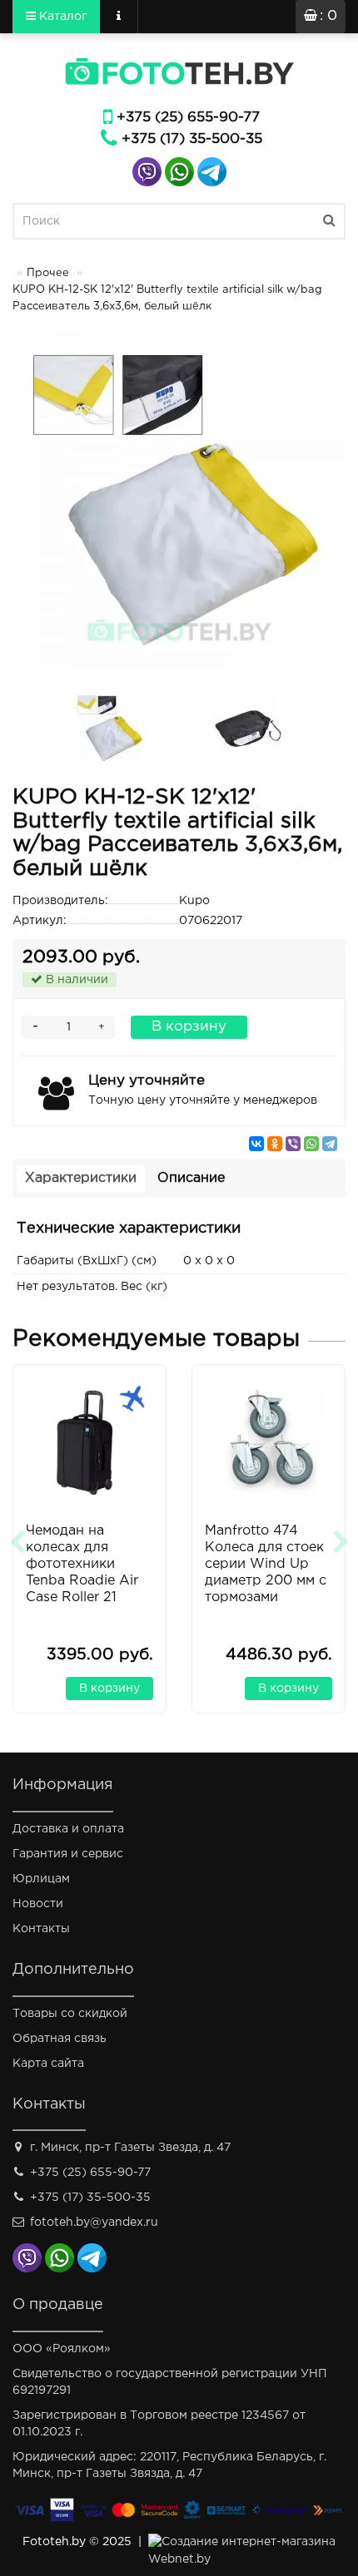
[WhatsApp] (311, 1144)
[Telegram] (330, 1144)
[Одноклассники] (275, 1144)
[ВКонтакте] (256, 1144)
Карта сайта (48, 2064)
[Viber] (293, 1144)
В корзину (189, 1027)
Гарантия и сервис (68, 1854)
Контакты (41, 1929)
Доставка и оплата (68, 1829)
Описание (191, 1178)
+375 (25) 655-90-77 (188, 118)
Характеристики (81, 1178)
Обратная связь (60, 2039)
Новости (38, 1904)
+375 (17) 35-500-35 (192, 139)
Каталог (61, 17)
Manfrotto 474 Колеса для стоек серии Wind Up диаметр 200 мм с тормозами (266, 1564)
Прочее (48, 273)
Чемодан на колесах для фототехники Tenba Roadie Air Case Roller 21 (82, 1564)
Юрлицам (41, 1879)
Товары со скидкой (70, 2014)
